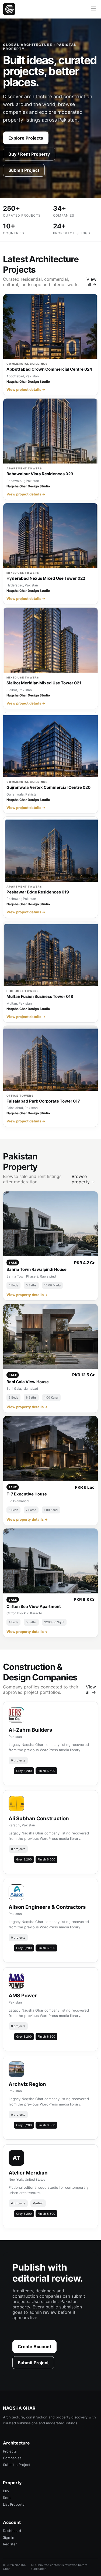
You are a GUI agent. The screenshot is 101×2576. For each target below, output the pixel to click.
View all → (91, 282)
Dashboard (12, 2531)
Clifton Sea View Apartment (34, 1606)
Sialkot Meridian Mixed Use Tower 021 (44, 683)
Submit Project (24, 170)
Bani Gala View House (28, 1382)
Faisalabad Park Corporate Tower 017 (43, 1101)
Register (10, 2544)
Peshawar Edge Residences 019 (38, 892)
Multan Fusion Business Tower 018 (40, 996)
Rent (7, 2498)
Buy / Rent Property (29, 154)
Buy (6, 2491)
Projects (10, 2451)
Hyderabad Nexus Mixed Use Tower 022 (46, 578)
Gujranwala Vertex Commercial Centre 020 (48, 787)
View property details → (27, 1295)
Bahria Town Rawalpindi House (36, 1269)
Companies (12, 2458)
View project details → (26, 389)
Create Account (34, 2347)
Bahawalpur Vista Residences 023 (40, 474)
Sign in (9, 2537)
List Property (14, 2504)
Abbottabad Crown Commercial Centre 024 (49, 369)
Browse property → (83, 1179)
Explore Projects (26, 138)
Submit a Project (17, 2465)
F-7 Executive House (27, 1494)
